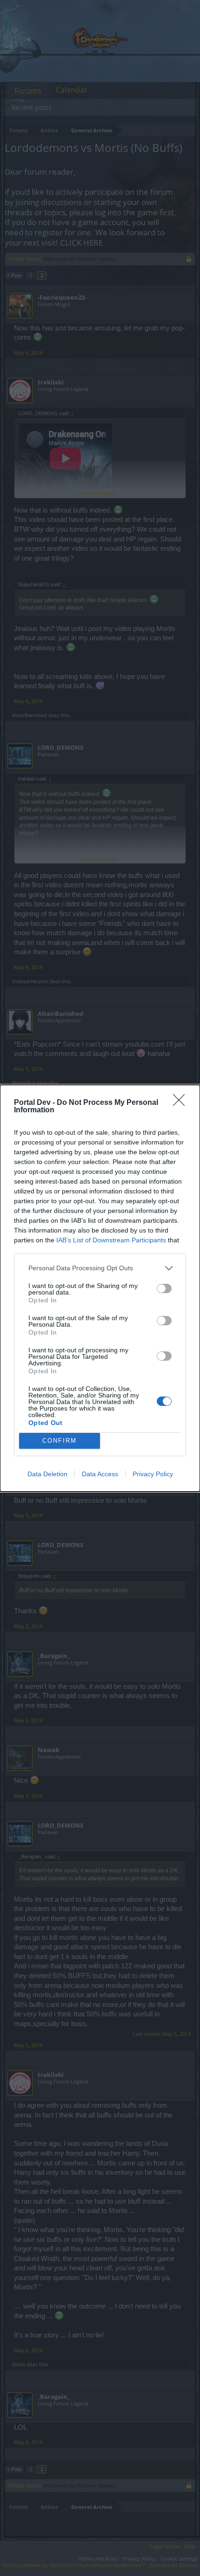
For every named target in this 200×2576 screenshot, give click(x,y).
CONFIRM (60, 1441)
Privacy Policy (153, 1474)
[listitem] (100, 1268)
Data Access (100, 1474)
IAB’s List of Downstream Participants (111, 1240)
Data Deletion (47, 1474)
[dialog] (100, 1288)
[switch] (164, 1288)
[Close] (182, 1103)
